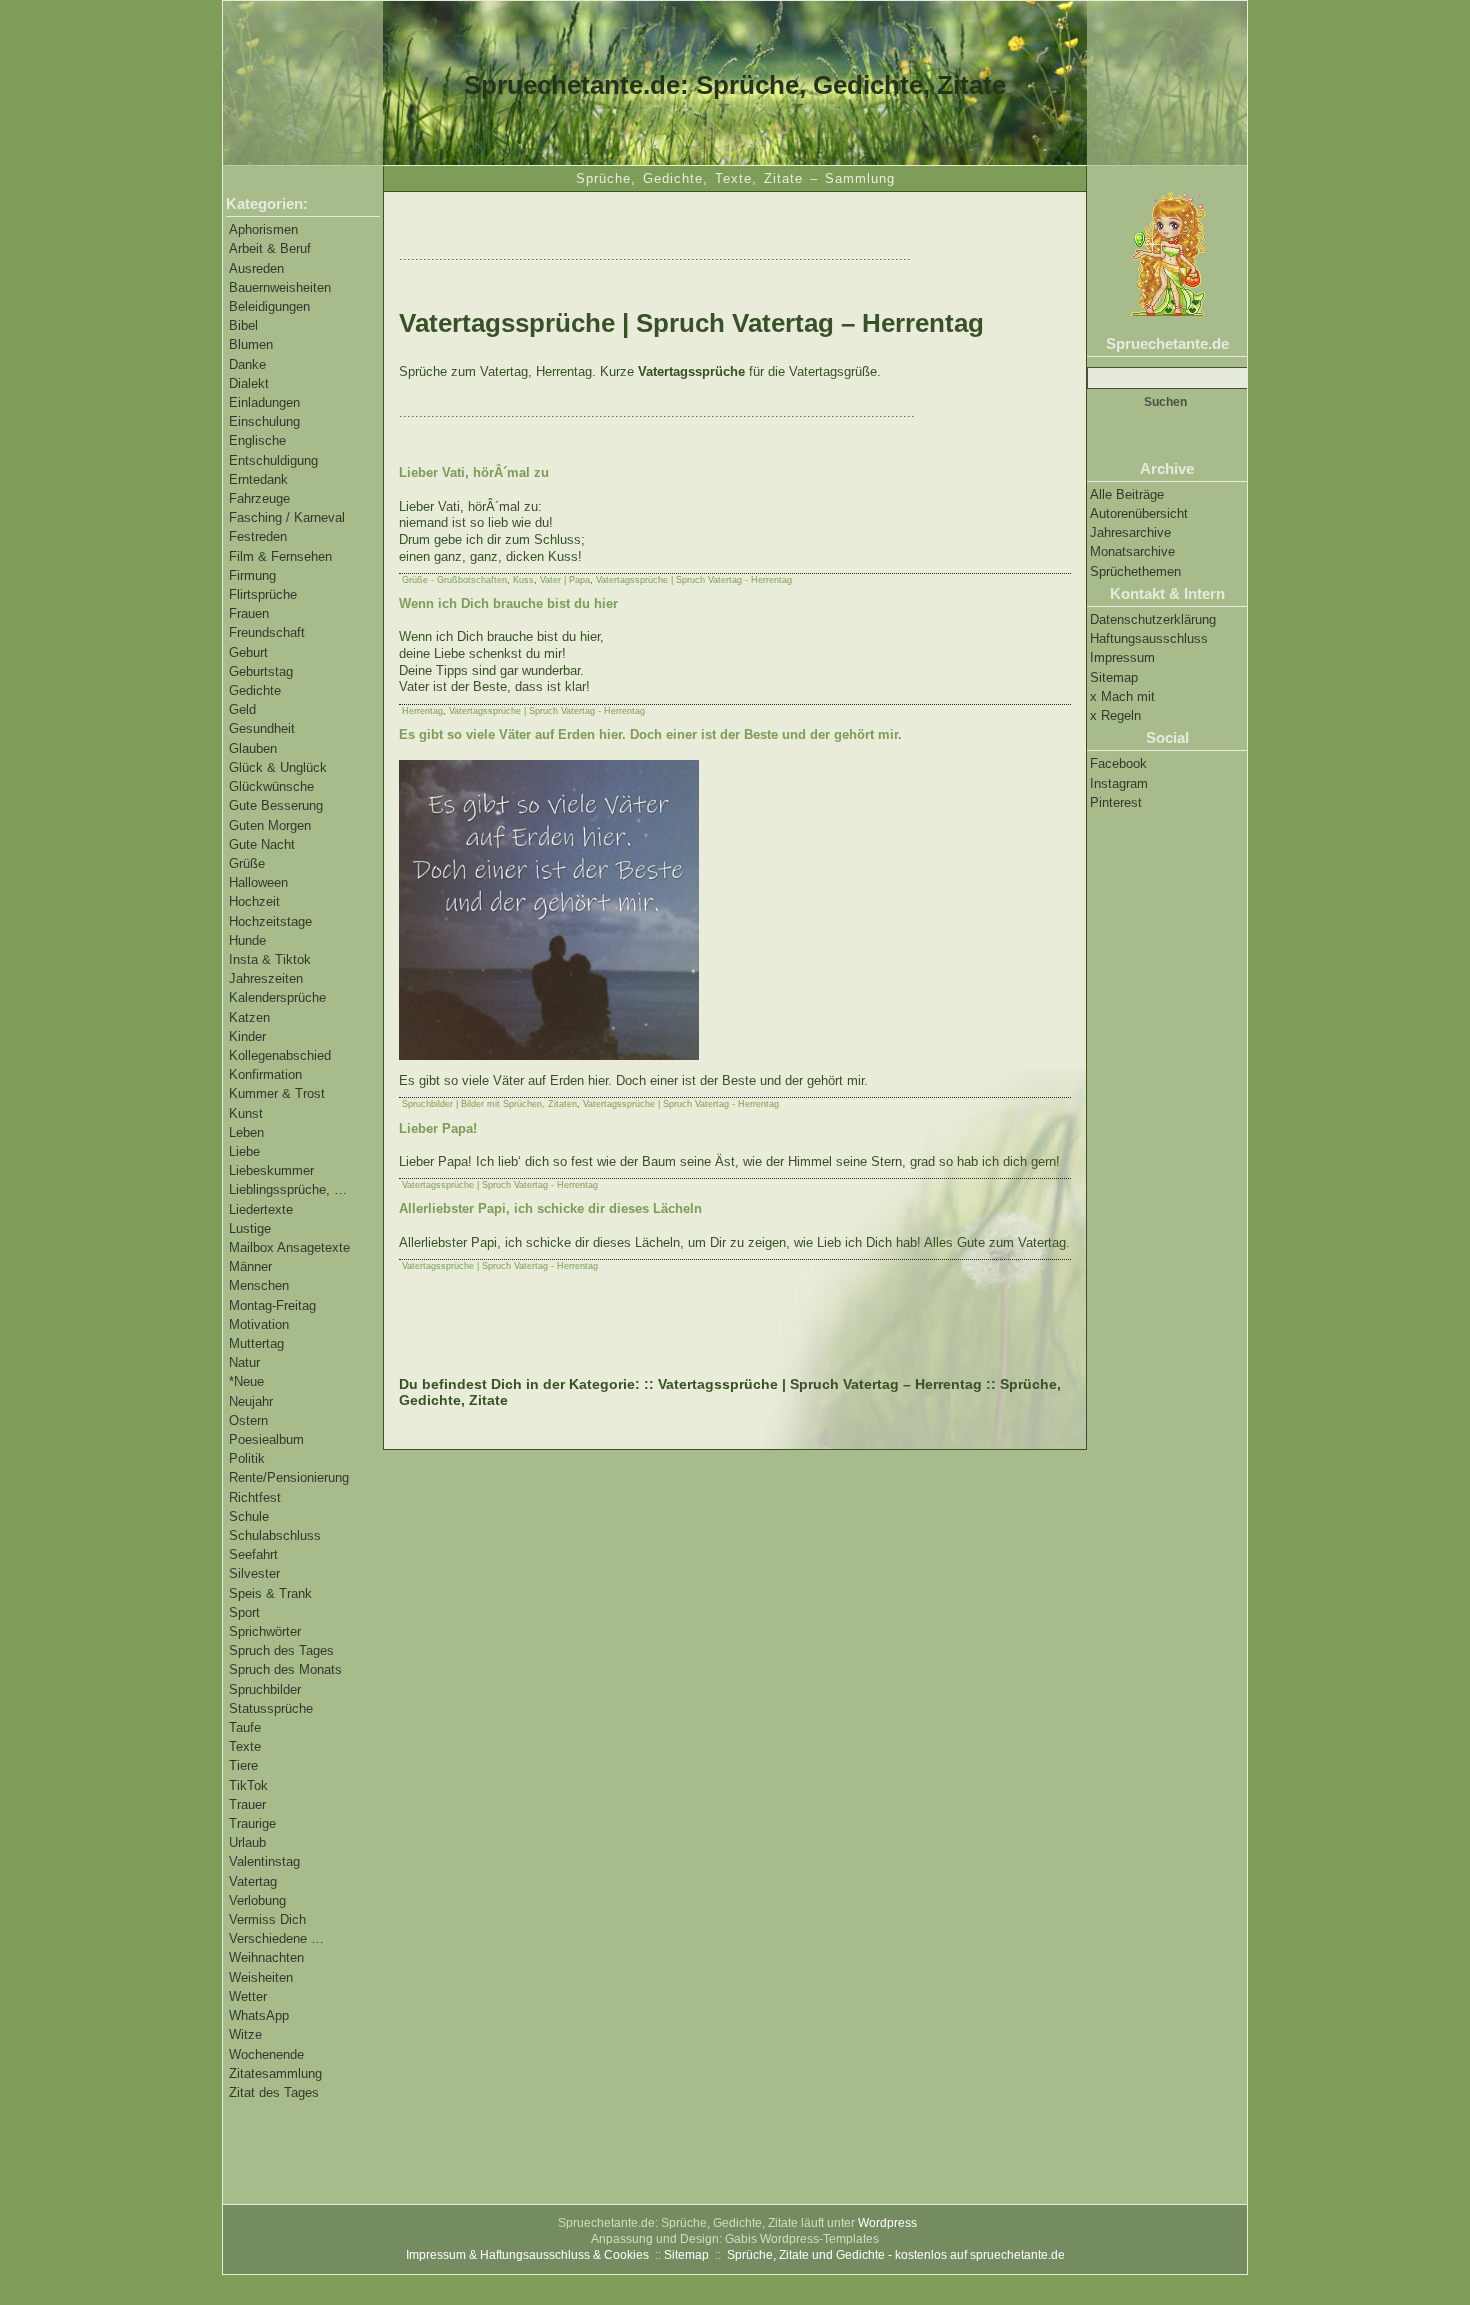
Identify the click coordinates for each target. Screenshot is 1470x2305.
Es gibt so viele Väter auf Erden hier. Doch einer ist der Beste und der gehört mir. (650, 734)
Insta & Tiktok (270, 959)
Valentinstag (264, 1861)
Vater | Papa (565, 580)
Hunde (247, 940)
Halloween (258, 882)
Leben (246, 1132)
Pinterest (1116, 802)
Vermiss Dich (267, 1919)
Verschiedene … (276, 1938)
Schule (249, 1516)
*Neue (246, 1381)
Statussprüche (271, 1708)
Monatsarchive (1132, 551)
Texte (245, 1746)
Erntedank (258, 479)
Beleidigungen (269, 306)
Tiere (243, 1765)
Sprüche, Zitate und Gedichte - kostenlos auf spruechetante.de (896, 2255)
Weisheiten (261, 1977)
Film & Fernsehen (280, 556)
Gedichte (255, 690)
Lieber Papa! (438, 1128)
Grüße (247, 863)
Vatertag (253, 1881)
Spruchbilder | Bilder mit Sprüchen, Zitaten (489, 1104)
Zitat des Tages (274, 2092)
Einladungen (264, 402)
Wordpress (887, 2223)
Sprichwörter (265, 1631)
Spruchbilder (265, 1689)
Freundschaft (267, 632)
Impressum (1122, 657)
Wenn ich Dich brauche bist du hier (508, 603)
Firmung (252, 575)
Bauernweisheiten (280, 287)
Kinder (247, 1036)
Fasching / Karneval (287, 517)
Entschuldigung (273, 460)
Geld (242, 709)
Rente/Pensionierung (289, 1477)
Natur (244, 1362)
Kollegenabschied (280, 1055)
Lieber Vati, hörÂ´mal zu (474, 472)
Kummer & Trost (277, 1093)
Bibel (243, 325)
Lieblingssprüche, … (288, 1189)
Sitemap (1114, 677)
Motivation (259, 1324)
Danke (247, 364)
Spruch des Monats (285, 1669)
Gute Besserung (276, 805)
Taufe (245, 1727)
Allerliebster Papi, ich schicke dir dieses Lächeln (550, 1208)
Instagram (1119, 783)
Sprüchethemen (1135, 571)
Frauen (249, 613)
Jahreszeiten (266, 978)
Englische (257, 440)
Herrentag (422, 711)
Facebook (1118, 763)
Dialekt (249, 383)
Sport (244, 1612)
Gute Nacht (262, 844)
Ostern (248, 1420)
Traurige (252, 1823)
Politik (247, 1458)
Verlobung (257, 1900)
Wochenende (266, 2054)
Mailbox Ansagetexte (289, 1247)
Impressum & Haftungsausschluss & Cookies (527, 2255)
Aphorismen (263, 229)
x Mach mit (1122, 696)
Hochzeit (254, 901)
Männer (250, 1266)
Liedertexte (261, 1209)
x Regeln (1115, 715)
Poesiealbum (266, 1439)
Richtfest (255, 1497)
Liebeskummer (271, 1170)
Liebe (244, 1151)
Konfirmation (265, 1074)
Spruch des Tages (281, 1650)
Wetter (248, 1996)
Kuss (523, 580)
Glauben (253, 748)
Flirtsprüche (263, 594)
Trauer (247, 1804)
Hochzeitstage (270, 921)
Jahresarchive (1130, 532)
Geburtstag (261, 671)
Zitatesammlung (275, 2073)
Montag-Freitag (272, 1305)
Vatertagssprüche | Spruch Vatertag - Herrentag (694, 580)
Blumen (251, 344)
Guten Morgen (270, 825)
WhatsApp (259, 2015)
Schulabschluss (275, 1535)
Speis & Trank (270, 1593)
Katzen (249, 1017)
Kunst (246, 1113)
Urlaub (247, 1842)
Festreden (258, 536)
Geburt (248, 652)
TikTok (248, 1785)
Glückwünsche (271, 786)
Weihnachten (266, 1957)
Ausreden (256, 268)
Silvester (254, 1573)
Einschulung (264, 421)
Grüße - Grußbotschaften (454, 580)
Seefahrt (253, 1554)
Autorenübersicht (1139, 513)
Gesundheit (262, 728)
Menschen (259, 1285)
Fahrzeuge (259, 498)
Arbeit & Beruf (270, 248)
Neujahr (251, 1401)
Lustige (250, 1228)
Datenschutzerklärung (1153, 619)
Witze (245, 2034)
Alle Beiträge (1127, 494)
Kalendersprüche (277, 997)
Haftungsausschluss (1149, 638)
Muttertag (256, 1343)
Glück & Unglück (278, 767)
